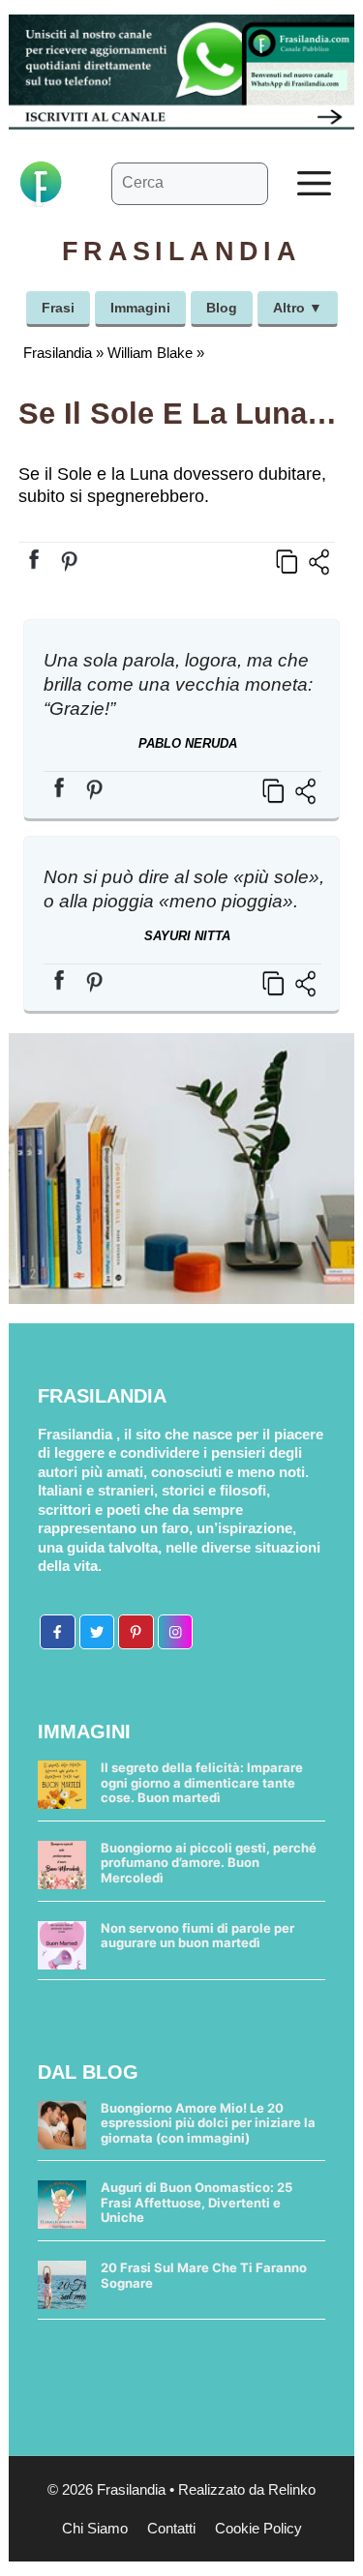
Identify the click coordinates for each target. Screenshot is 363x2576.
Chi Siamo (95, 2528)
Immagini (140, 308)
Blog (222, 308)
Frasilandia (58, 353)
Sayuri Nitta (187, 936)
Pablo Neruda (188, 743)
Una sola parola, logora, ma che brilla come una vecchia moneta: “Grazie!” (178, 684)
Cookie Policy (258, 2528)
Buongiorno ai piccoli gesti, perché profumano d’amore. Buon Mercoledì (209, 1863)
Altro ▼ (298, 308)
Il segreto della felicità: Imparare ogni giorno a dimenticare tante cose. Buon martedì (202, 1782)
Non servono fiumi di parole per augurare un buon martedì (197, 1936)
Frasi (58, 308)
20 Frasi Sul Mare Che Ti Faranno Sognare (204, 2275)
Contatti (171, 2528)
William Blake (150, 353)
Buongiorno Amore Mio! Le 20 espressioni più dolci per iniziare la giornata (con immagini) (208, 2123)
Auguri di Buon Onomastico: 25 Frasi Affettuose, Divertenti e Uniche (197, 2202)
